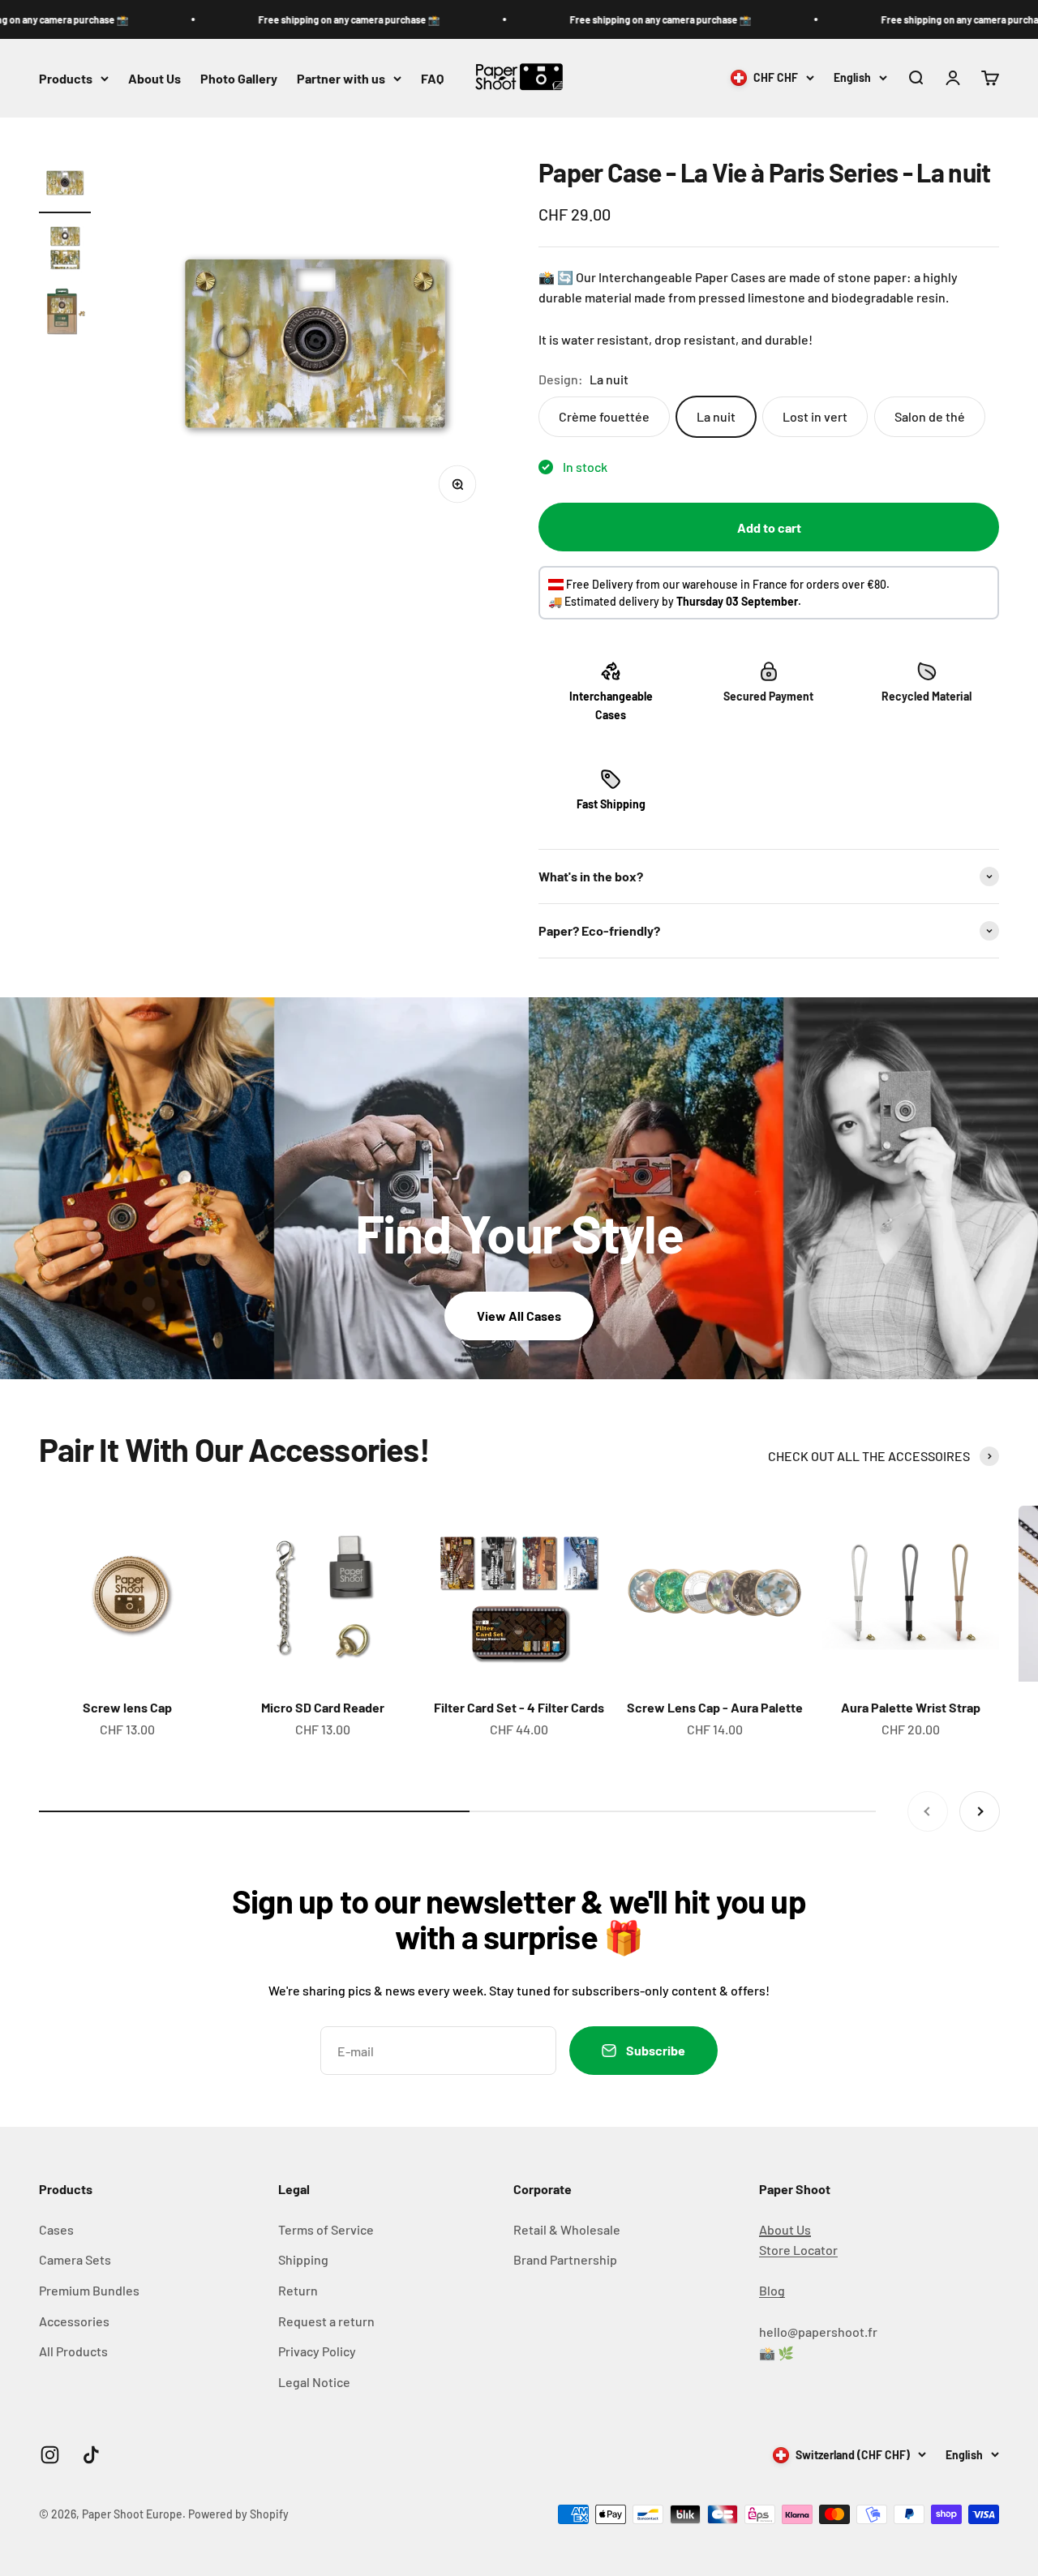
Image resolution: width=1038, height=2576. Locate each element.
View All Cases (519, 1316)
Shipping (303, 2259)
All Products (73, 2351)
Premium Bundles (89, 2290)
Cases (56, 2229)
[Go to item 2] (65, 250)
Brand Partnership (565, 2259)
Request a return (326, 2321)
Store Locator (798, 2250)
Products (66, 78)
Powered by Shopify (238, 2514)
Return (298, 2290)
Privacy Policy (317, 2351)
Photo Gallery (239, 78)
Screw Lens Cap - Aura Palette (715, 1707)
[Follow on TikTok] (91, 2455)
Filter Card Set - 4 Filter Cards (519, 1707)
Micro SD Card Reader (323, 1707)
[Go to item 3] (65, 315)
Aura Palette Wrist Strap (911, 1707)
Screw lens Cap (127, 1707)
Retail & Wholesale (567, 2229)
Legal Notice (314, 2382)
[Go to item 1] (65, 185)
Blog (772, 2290)
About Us (154, 78)
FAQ (432, 78)
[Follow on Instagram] (50, 2455)
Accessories (74, 2321)
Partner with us (341, 78)
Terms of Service (326, 2229)
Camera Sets (75, 2259)
